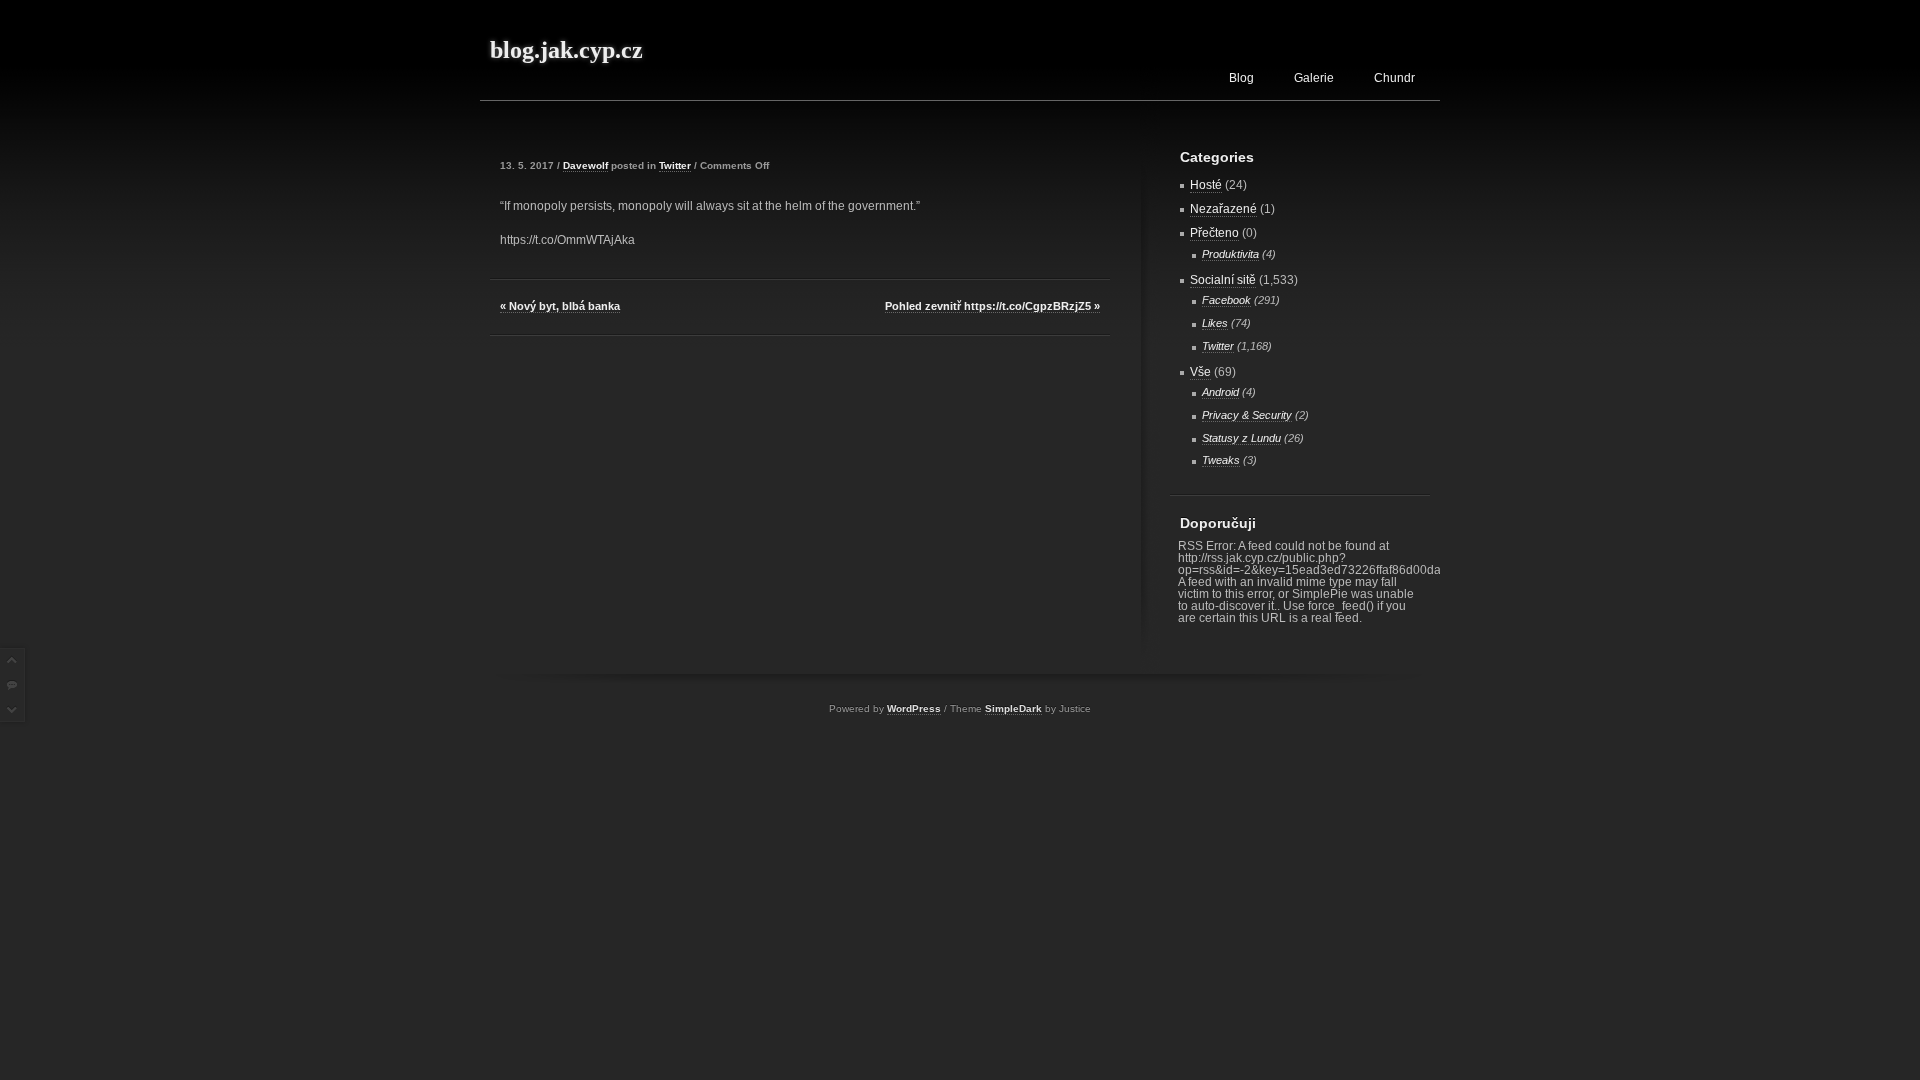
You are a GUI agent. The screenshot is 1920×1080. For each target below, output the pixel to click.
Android (1220, 392)
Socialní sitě (1223, 280)
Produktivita (1230, 254)
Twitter (675, 165)
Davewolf (585, 165)
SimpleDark (1013, 708)
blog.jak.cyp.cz (566, 50)
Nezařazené (1223, 209)
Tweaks (1221, 460)
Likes (1215, 323)
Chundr (1394, 78)
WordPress (914, 708)
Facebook (1226, 300)
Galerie (1314, 78)
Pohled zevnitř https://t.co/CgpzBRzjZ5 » (992, 306)
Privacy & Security (1247, 415)
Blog (1241, 78)
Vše (1200, 372)
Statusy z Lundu (1241, 438)
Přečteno (1214, 233)
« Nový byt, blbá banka (560, 306)
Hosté (1206, 185)
